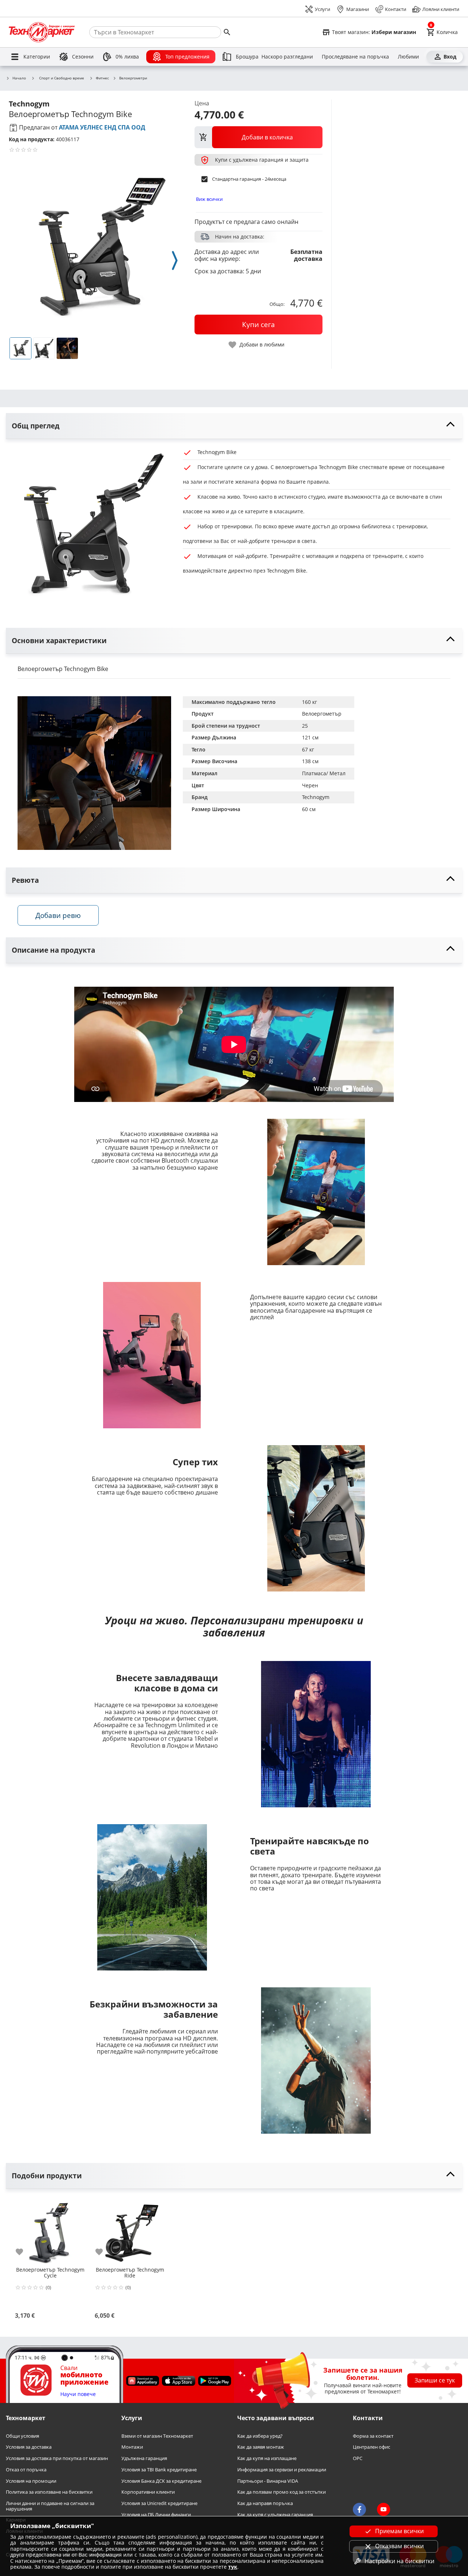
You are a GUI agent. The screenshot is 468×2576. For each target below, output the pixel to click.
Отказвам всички (399, 2546)
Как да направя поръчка (265, 2503)
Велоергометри (133, 78)
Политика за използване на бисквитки (49, 2492)
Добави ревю (58, 915)
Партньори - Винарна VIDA (268, 2481)
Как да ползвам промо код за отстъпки (282, 2492)
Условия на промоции (31, 2481)
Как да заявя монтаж (261, 2447)
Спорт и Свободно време (62, 78)
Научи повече (78, 2394)
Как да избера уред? (260, 2436)
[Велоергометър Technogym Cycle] (50, 2230)
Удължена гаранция (144, 2459)
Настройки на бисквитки (399, 2561)
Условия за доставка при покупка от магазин (57, 2459)
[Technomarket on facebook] (359, 2509)
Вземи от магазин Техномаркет (157, 2436)
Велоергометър (322, 714)
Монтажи (132, 2447)
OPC (358, 2459)
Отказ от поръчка (26, 2470)
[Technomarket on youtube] (384, 2509)
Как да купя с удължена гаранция (275, 2515)
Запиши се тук (435, 2381)
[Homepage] (42, 32)
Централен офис (371, 2447)
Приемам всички (399, 2531)
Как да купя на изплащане (267, 2459)
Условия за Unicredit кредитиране (159, 2503)
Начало (19, 78)
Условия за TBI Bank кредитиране (159, 2470)
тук (233, 2567)
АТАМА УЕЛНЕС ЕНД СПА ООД (102, 127)
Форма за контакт (373, 2436)
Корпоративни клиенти (148, 2492)
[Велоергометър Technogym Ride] (130, 2230)
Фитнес (102, 78)
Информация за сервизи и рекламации (282, 2470)
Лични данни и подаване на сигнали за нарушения (50, 2506)
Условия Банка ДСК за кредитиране (161, 2481)
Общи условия (22, 2436)
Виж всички (209, 199)
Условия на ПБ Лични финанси (156, 2515)
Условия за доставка (29, 2447)
